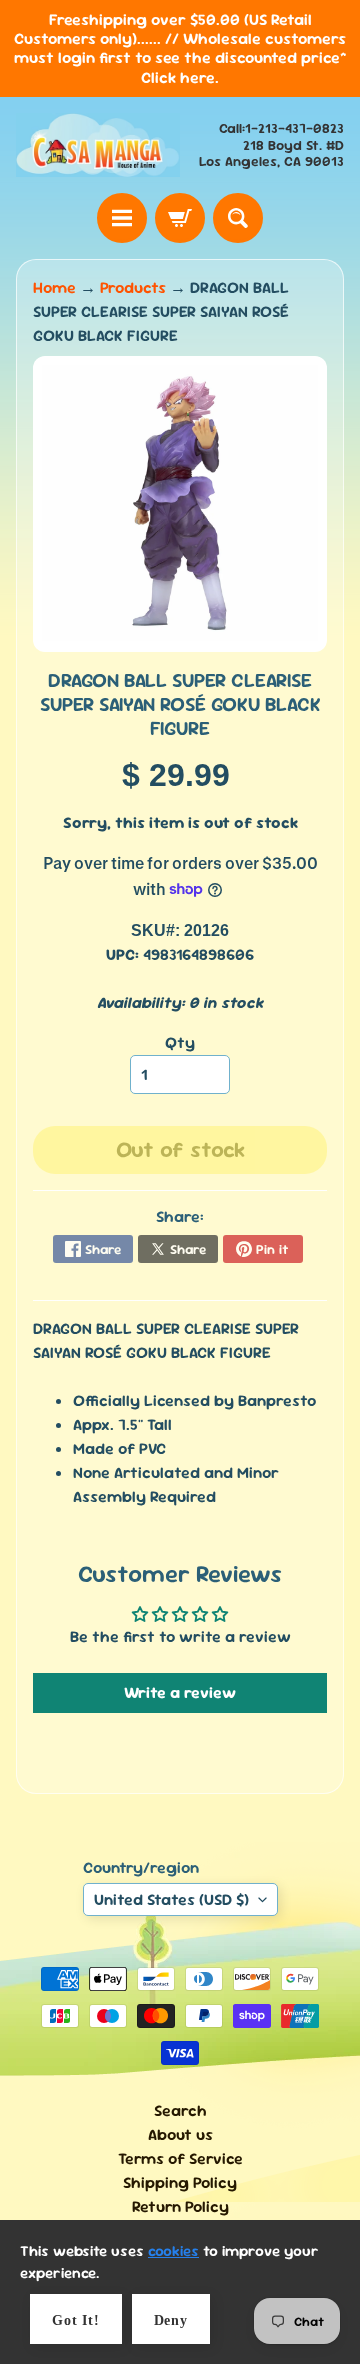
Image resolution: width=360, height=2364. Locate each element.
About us (180, 2134)
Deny (171, 2320)
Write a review (180, 1692)
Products (133, 287)
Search (180, 2110)
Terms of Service (180, 2158)
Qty (180, 1042)
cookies (173, 2250)
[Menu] (122, 218)
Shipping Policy (180, 2182)
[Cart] (180, 218)
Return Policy (180, 2206)
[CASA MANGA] (98, 145)
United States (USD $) (171, 1899)
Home (54, 287)
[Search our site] (238, 218)
